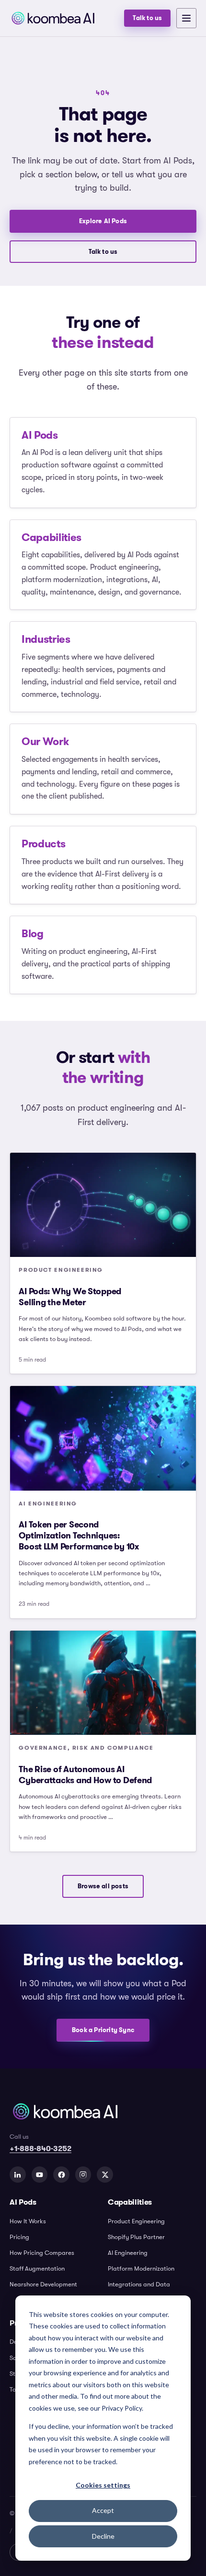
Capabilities (51, 537)
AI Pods (40, 435)
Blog (33, 933)
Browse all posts (103, 1886)
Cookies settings (103, 2485)
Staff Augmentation (37, 2268)
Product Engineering (136, 2221)
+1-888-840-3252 (40, 2148)
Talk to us (147, 18)
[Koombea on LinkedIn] (18, 2175)
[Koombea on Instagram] (83, 2175)
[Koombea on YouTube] (40, 2175)
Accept (103, 2510)
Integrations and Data (139, 2284)
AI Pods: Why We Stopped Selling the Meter (70, 1297)
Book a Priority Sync (103, 2030)
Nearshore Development (43, 2284)
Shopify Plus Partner (136, 2237)
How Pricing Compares (42, 2253)
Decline (103, 2536)
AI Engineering (128, 2253)
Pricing (19, 2237)
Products (43, 844)
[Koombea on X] (105, 2175)
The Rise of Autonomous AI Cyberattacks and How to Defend (85, 1775)
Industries (46, 639)
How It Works (28, 2221)
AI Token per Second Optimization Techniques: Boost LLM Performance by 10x (79, 1536)
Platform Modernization (141, 2268)
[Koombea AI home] (64, 18)
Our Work (45, 741)
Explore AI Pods (103, 221)
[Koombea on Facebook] (61, 2175)
